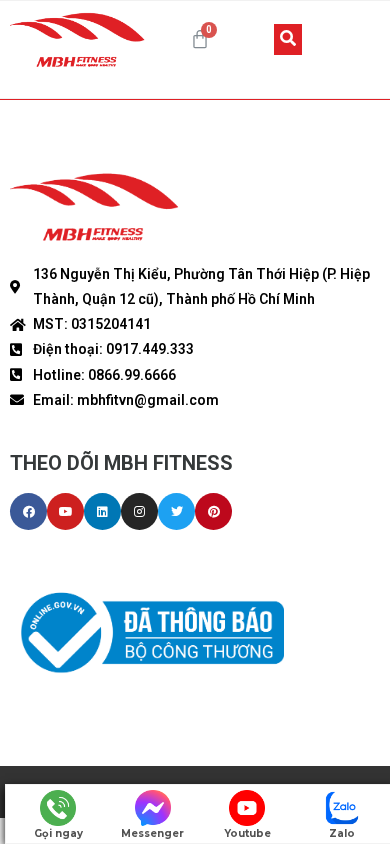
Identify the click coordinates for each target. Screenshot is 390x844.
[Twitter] (176, 511)
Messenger (152, 833)
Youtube (247, 833)
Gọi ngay (58, 833)
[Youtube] (65, 511)
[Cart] (200, 39)
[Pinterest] (213, 511)
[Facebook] (28, 511)
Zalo (342, 833)
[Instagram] (139, 511)
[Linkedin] (102, 511)
